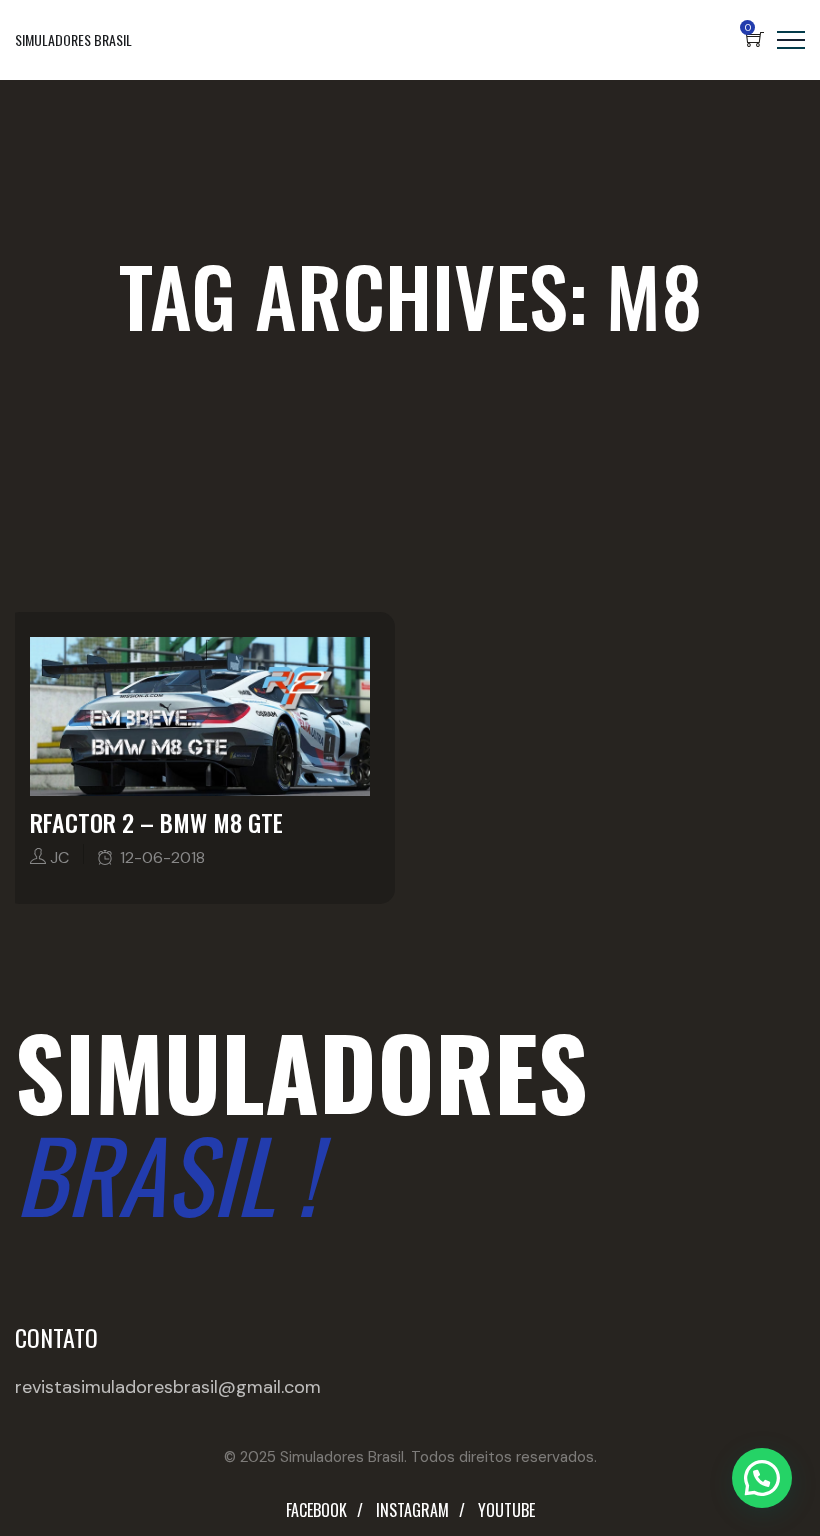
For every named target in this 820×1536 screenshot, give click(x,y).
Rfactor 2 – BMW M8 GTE (156, 822)
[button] (762, 1478)
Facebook (316, 1510)
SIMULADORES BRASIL (73, 39)
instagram (412, 1510)
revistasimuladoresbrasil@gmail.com (168, 1387)
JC (59, 857)
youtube (506, 1510)
